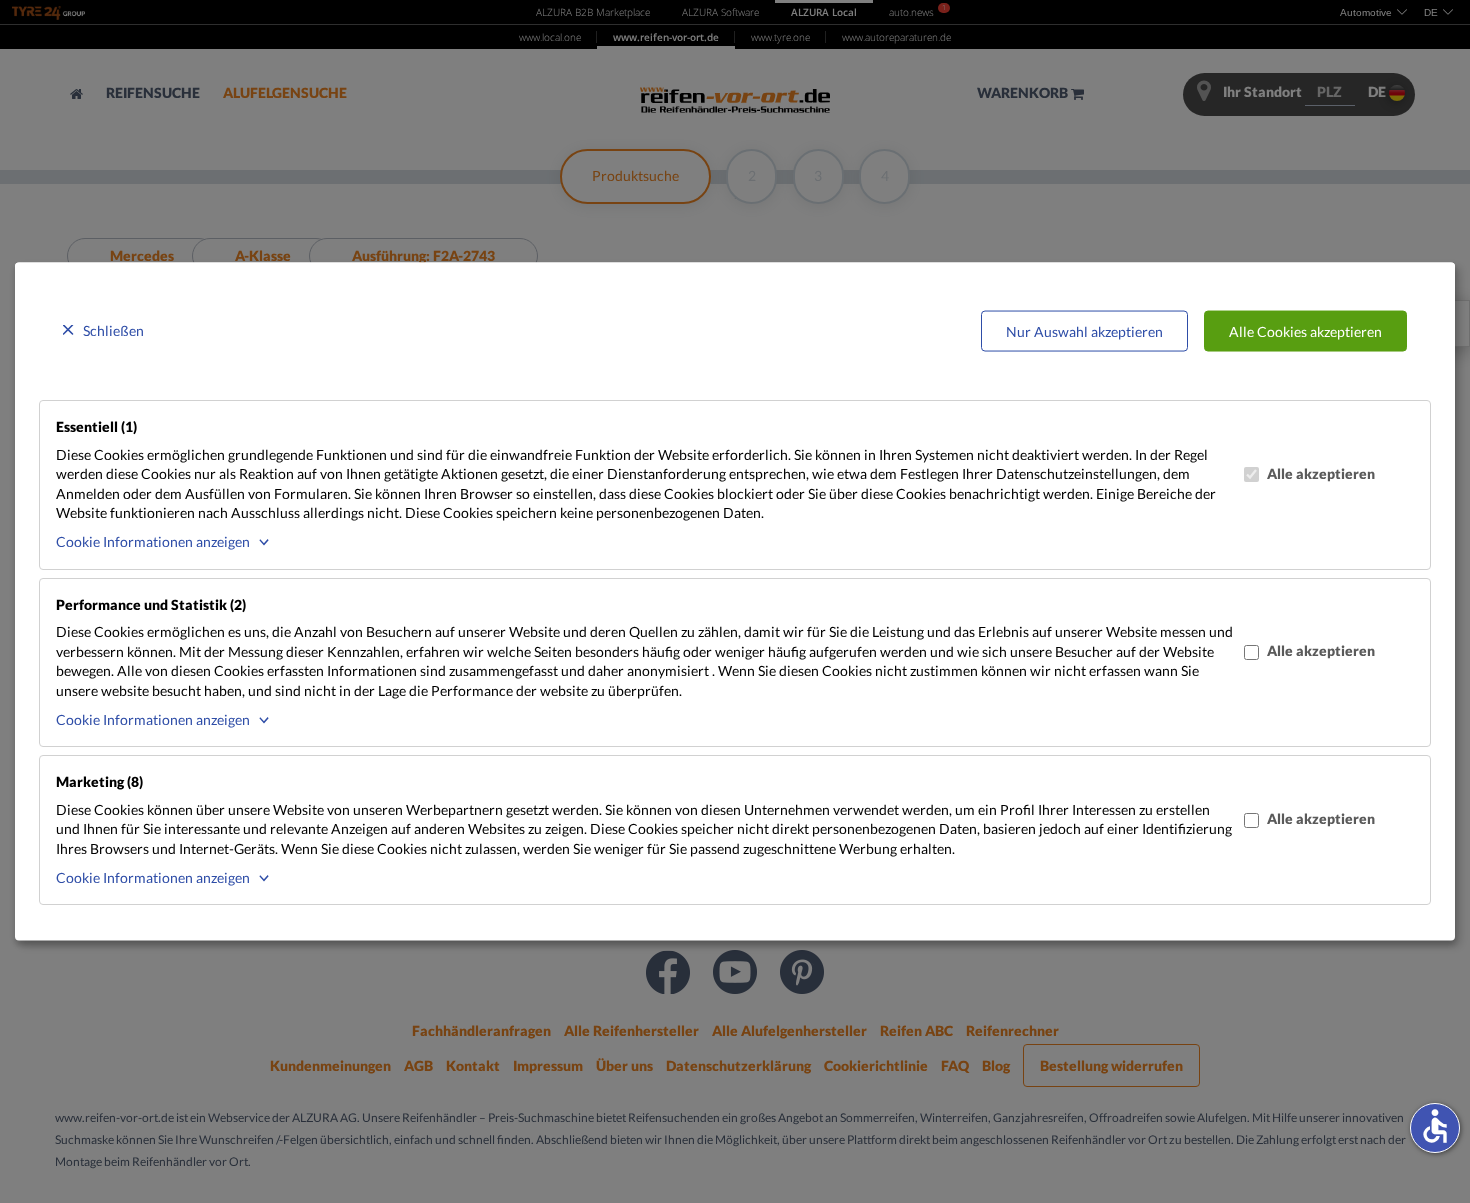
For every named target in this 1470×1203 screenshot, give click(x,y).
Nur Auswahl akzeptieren (1084, 330)
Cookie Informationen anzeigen (153, 541)
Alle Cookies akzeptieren (1305, 330)
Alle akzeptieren (1321, 472)
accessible (1435, 1126)
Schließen (113, 329)
